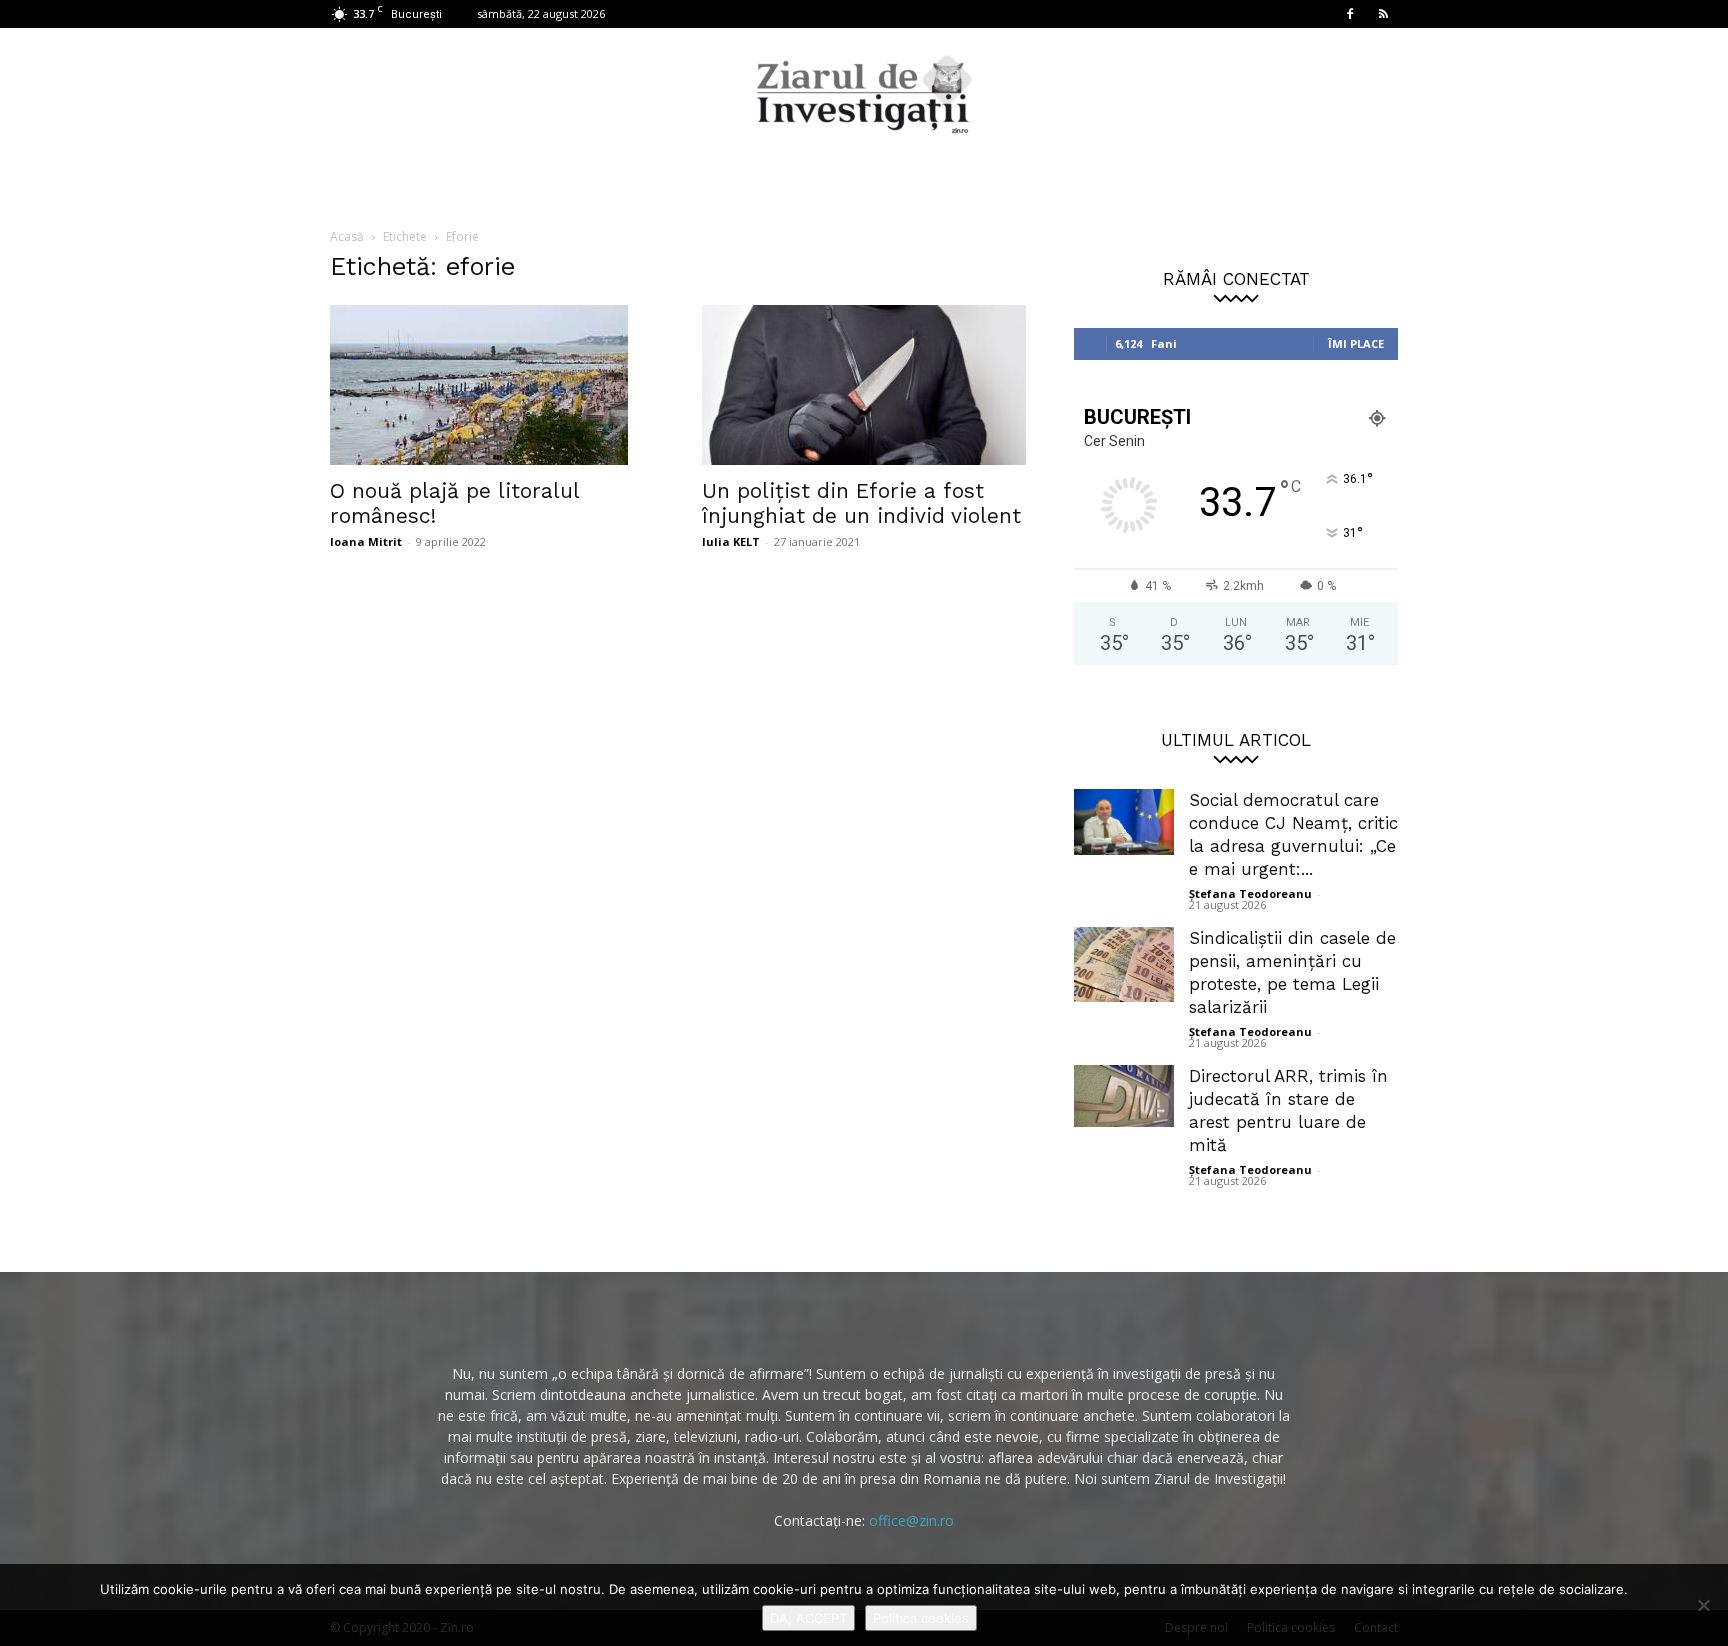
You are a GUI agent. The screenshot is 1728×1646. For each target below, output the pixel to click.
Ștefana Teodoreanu (1250, 893)
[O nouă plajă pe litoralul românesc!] (492, 385)
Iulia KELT (731, 541)
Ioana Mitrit (366, 541)
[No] (1703, 1605)
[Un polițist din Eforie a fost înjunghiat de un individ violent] (864, 385)
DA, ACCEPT (808, 1618)
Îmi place (1356, 343)
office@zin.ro (911, 1520)
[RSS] (1383, 14)
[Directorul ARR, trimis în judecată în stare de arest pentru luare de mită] (1124, 1096)
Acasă (347, 236)
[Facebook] (1350, 14)
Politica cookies (921, 1618)
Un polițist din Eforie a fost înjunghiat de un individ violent (861, 503)
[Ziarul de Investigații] (864, 94)
